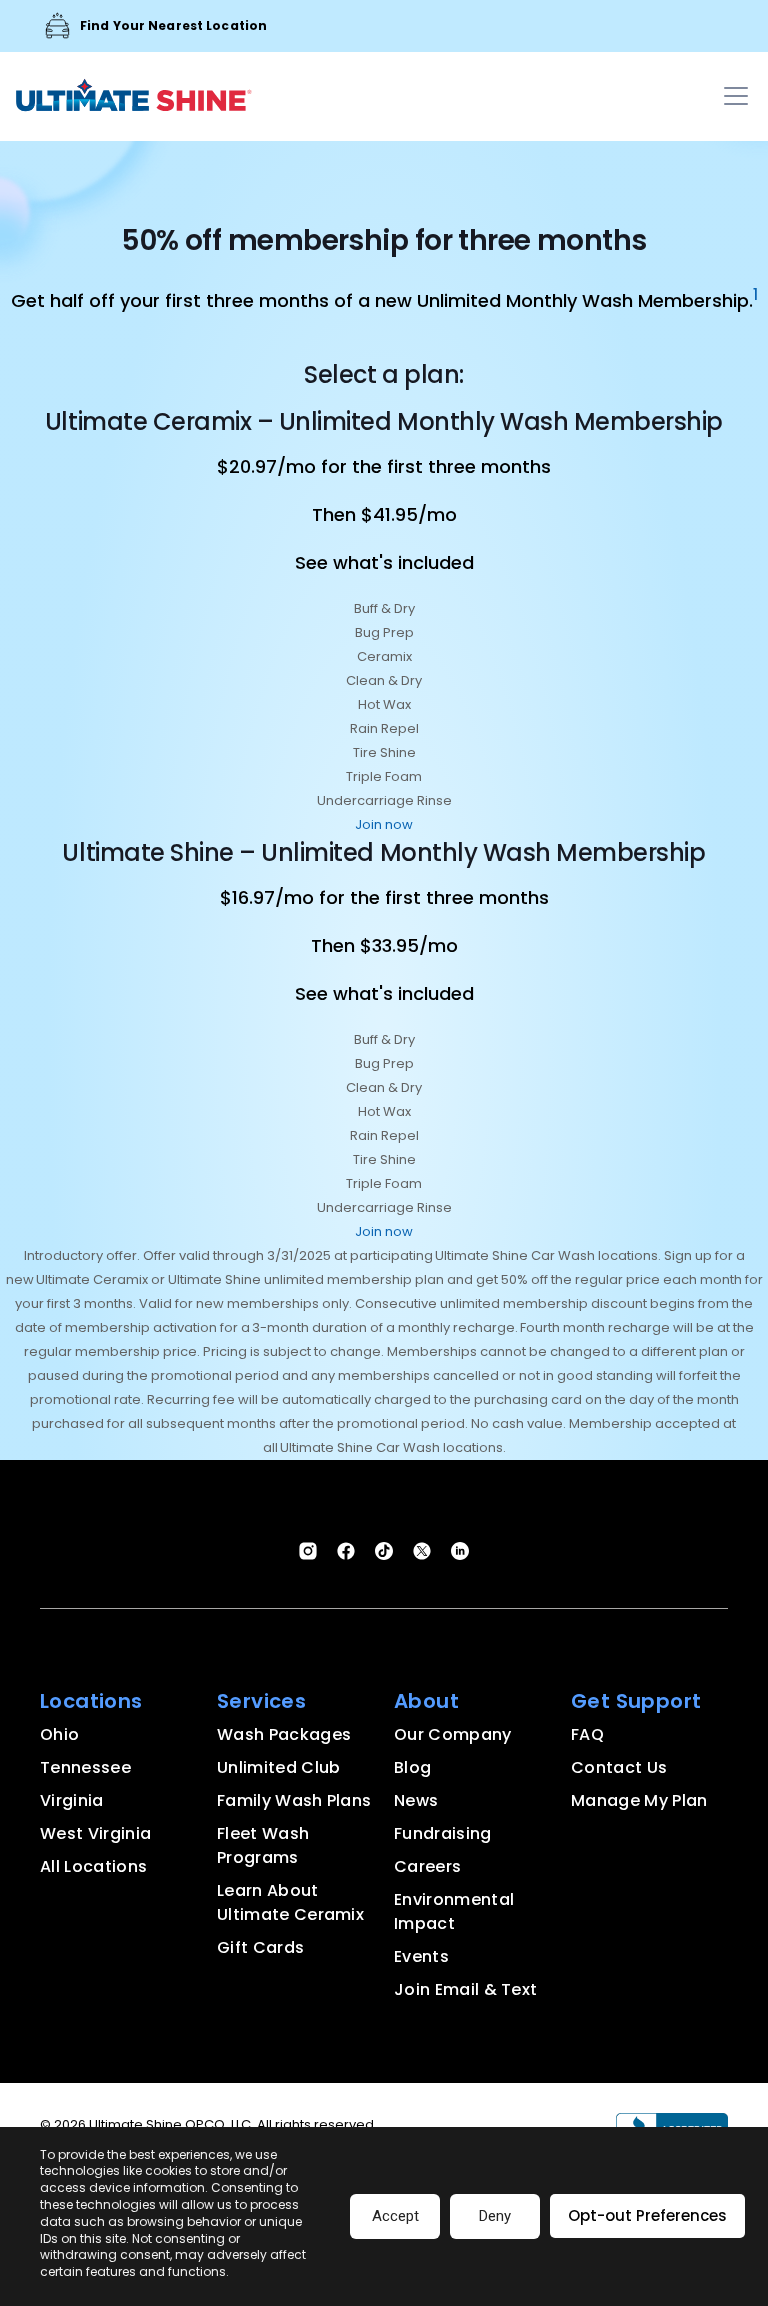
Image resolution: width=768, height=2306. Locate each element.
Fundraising (443, 1833)
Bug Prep (384, 632)
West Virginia (95, 1833)
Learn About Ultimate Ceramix (290, 1902)
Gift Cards (260, 1947)
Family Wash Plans (294, 1800)
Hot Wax (384, 704)
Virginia (72, 1800)
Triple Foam (384, 776)
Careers (427, 1866)
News (416, 1800)
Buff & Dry (384, 608)
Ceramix (384, 656)
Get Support (636, 1701)
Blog (412, 1767)
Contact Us (619, 1767)
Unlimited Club (278, 1767)
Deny (495, 2216)
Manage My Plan (639, 1800)
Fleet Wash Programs (263, 1845)
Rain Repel (384, 728)
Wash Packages (284, 1734)
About (426, 1701)
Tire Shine (384, 752)
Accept (395, 2216)
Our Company (453, 1734)
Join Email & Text (465, 1989)
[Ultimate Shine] (134, 99)
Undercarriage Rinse (384, 800)
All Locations (93, 1866)
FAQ (587, 1734)
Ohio (59, 1734)
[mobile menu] (736, 96)
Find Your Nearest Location (173, 25)
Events (421, 1956)
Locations (91, 1701)
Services (261, 1701)
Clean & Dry (384, 680)
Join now (384, 824)
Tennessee (85, 1767)
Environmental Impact (454, 1911)
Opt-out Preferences (647, 2215)
